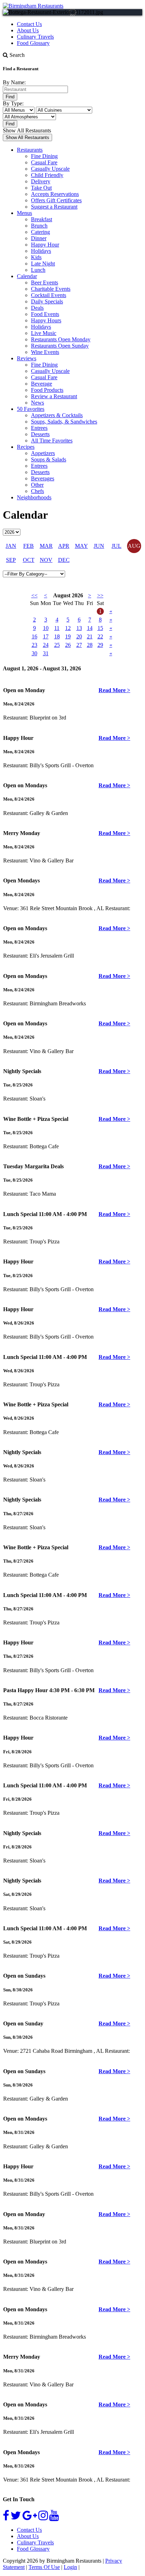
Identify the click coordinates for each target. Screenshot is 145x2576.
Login (70, 2567)
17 (46, 636)
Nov (46, 560)
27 (79, 645)
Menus (24, 213)
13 (79, 628)
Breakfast (42, 219)
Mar (46, 546)
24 (46, 645)
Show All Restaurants (27, 130)
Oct (29, 560)
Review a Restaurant (54, 396)
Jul (116, 546)
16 (34, 636)
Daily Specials (47, 301)
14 (90, 628)
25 (57, 645)
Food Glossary (33, 43)
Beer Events (45, 282)
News (37, 403)
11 (57, 628)
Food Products (47, 390)
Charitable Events (51, 289)
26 (68, 645)
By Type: (13, 103)
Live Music (44, 333)
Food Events (45, 314)
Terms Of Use (44, 2567)
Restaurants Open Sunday (60, 346)
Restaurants (30, 150)
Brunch (39, 226)
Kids (36, 257)
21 (90, 636)
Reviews (27, 358)
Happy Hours (46, 320)
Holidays (41, 251)
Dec (64, 560)
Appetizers (43, 453)
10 (46, 628)
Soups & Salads (49, 459)
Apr (64, 546)
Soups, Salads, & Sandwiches (64, 422)
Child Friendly (47, 175)
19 (68, 636)
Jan (11, 546)
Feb (29, 546)
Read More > (114, 690)
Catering (40, 232)
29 (100, 645)
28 (90, 645)
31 (46, 653)
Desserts (40, 434)
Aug (134, 546)
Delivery (41, 181)
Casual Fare (44, 162)
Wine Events (45, 352)
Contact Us (29, 24)
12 (68, 628)
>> (100, 595)
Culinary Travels (35, 37)
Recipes (26, 447)
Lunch (38, 270)
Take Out (41, 188)
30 (34, 653)
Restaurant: (16, 718)
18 (57, 636)
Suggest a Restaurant (54, 207)
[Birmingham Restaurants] (33, 6)
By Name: (14, 82)
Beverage (42, 384)
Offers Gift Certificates (56, 200)
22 (100, 636)
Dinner (39, 238)
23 (34, 645)
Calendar (27, 276)
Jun (99, 546)
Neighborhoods (34, 497)
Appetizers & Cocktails (57, 415)
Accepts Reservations (55, 194)
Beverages (43, 478)
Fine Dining (44, 156)
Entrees (39, 428)
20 (79, 636)
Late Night (43, 264)
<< (34, 595)
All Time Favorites (52, 441)
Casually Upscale (50, 169)
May (81, 546)
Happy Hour (45, 245)
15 (100, 628)
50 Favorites (31, 409)
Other (37, 485)
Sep (11, 560)
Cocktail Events (49, 295)
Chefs (37, 491)
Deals (37, 308)
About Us (28, 30)
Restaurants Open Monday (61, 339)
